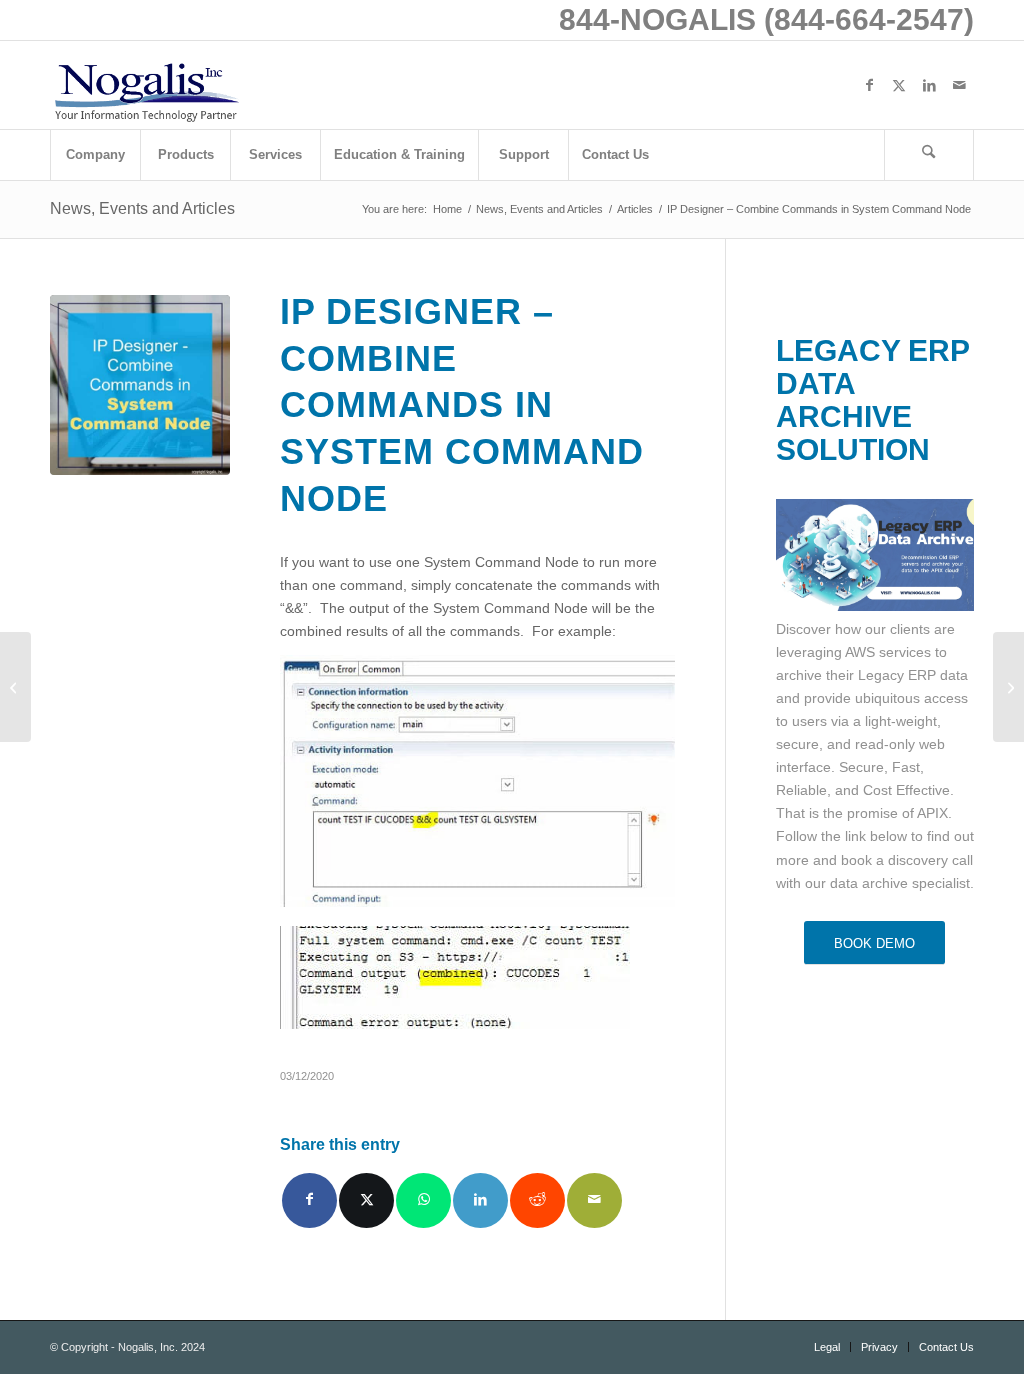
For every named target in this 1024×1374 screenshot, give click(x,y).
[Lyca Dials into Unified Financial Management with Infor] (15, 687)
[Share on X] (366, 1200)
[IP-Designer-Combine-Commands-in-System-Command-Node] (140, 385)
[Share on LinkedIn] (480, 1200)
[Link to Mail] (959, 85)
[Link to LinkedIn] (929, 85)
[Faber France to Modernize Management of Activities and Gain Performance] (1008, 687)
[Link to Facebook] (869, 85)
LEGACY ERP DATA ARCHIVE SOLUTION (872, 400)
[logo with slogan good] (146, 85)
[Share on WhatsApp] (423, 1200)
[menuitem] (95, 155)
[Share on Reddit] (537, 1200)
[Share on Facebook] (309, 1200)
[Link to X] (899, 85)
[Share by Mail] (594, 1200)
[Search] (929, 155)
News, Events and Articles (142, 208)
